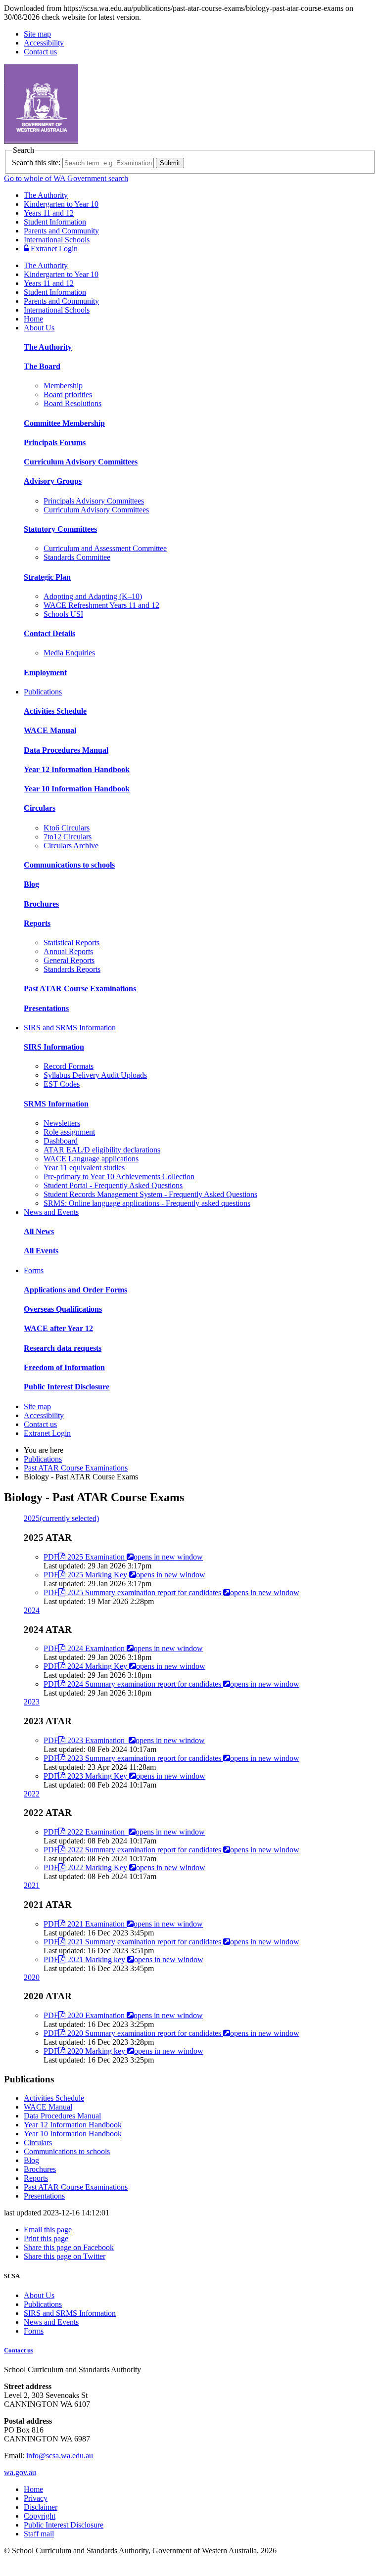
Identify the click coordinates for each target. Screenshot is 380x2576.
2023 (32, 1702)
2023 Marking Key (124, 1776)
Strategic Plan (47, 577)
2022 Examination (124, 1832)
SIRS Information (54, 1047)
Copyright (40, 2516)
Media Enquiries (69, 653)
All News (39, 1231)
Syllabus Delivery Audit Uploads (95, 1075)
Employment (45, 672)
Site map (37, 34)
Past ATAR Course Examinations (80, 989)
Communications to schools (69, 865)
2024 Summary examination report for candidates (171, 1684)
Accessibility (44, 43)
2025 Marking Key (124, 1575)
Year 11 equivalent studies (84, 1168)
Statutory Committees (60, 529)
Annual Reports (68, 951)
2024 (32, 1610)
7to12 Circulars (68, 837)
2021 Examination (123, 1924)
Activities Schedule (55, 711)
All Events (41, 1251)
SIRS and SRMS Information (70, 1028)
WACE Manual (50, 730)
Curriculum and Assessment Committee (105, 548)
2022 (32, 1794)
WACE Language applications (91, 1159)
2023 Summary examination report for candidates (171, 1758)
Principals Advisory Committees (94, 501)
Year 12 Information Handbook (77, 769)
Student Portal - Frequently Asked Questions (113, 1185)
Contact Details (49, 633)
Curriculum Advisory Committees (81, 462)
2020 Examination (123, 2015)
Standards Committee (77, 557)
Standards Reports (72, 969)
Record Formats (69, 1066)
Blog (31, 884)
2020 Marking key (123, 2051)
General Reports (69, 960)
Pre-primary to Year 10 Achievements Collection (119, 1176)
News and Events (51, 1212)
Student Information (55, 222)
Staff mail (39, 2534)
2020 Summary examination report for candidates (171, 2033)
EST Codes (62, 1084)
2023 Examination (124, 1740)
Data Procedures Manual (66, 750)
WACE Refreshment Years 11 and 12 (101, 605)
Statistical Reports (71, 943)
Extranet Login (53, 249)
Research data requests (63, 1348)
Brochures (41, 904)
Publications (43, 692)
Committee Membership (64, 423)
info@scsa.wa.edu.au (60, 2456)
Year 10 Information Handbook (77, 789)
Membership (63, 386)
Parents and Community (61, 231)
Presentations (46, 1008)
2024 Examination (123, 1648)
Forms (34, 1270)
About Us (39, 328)
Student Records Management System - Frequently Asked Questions (150, 1194)
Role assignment (69, 1132)
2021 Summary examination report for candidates (171, 1942)
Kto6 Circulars (67, 828)
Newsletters (62, 1123)
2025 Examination (123, 1557)
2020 (32, 1977)
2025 (61, 1518)
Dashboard (61, 1141)
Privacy (36, 2498)
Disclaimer (41, 2507)
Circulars (40, 808)
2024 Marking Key (124, 1666)
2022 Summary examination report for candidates (171, 1850)
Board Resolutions (72, 403)
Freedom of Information (64, 1367)
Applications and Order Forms (75, 1290)
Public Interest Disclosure (67, 1387)
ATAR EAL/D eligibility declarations (102, 1150)
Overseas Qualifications (63, 1309)
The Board (42, 366)
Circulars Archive (71, 846)
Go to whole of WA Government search (66, 178)
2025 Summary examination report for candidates (171, 1592)
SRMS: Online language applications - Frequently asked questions (147, 1203)
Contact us (40, 52)
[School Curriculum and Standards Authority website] (116, 141)
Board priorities (68, 394)
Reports (37, 923)
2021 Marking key (123, 1959)
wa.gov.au (20, 2472)
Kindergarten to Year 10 (61, 204)
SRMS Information (56, 1104)
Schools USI (63, 614)
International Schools (57, 240)
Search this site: (36, 162)
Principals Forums (55, 442)
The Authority (46, 195)
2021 (32, 1885)
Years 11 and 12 (49, 213)
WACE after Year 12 (58, 1328)
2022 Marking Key (124, 1867)
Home (33, 319)
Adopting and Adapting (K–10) (93, 596)
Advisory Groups (53, 481)
